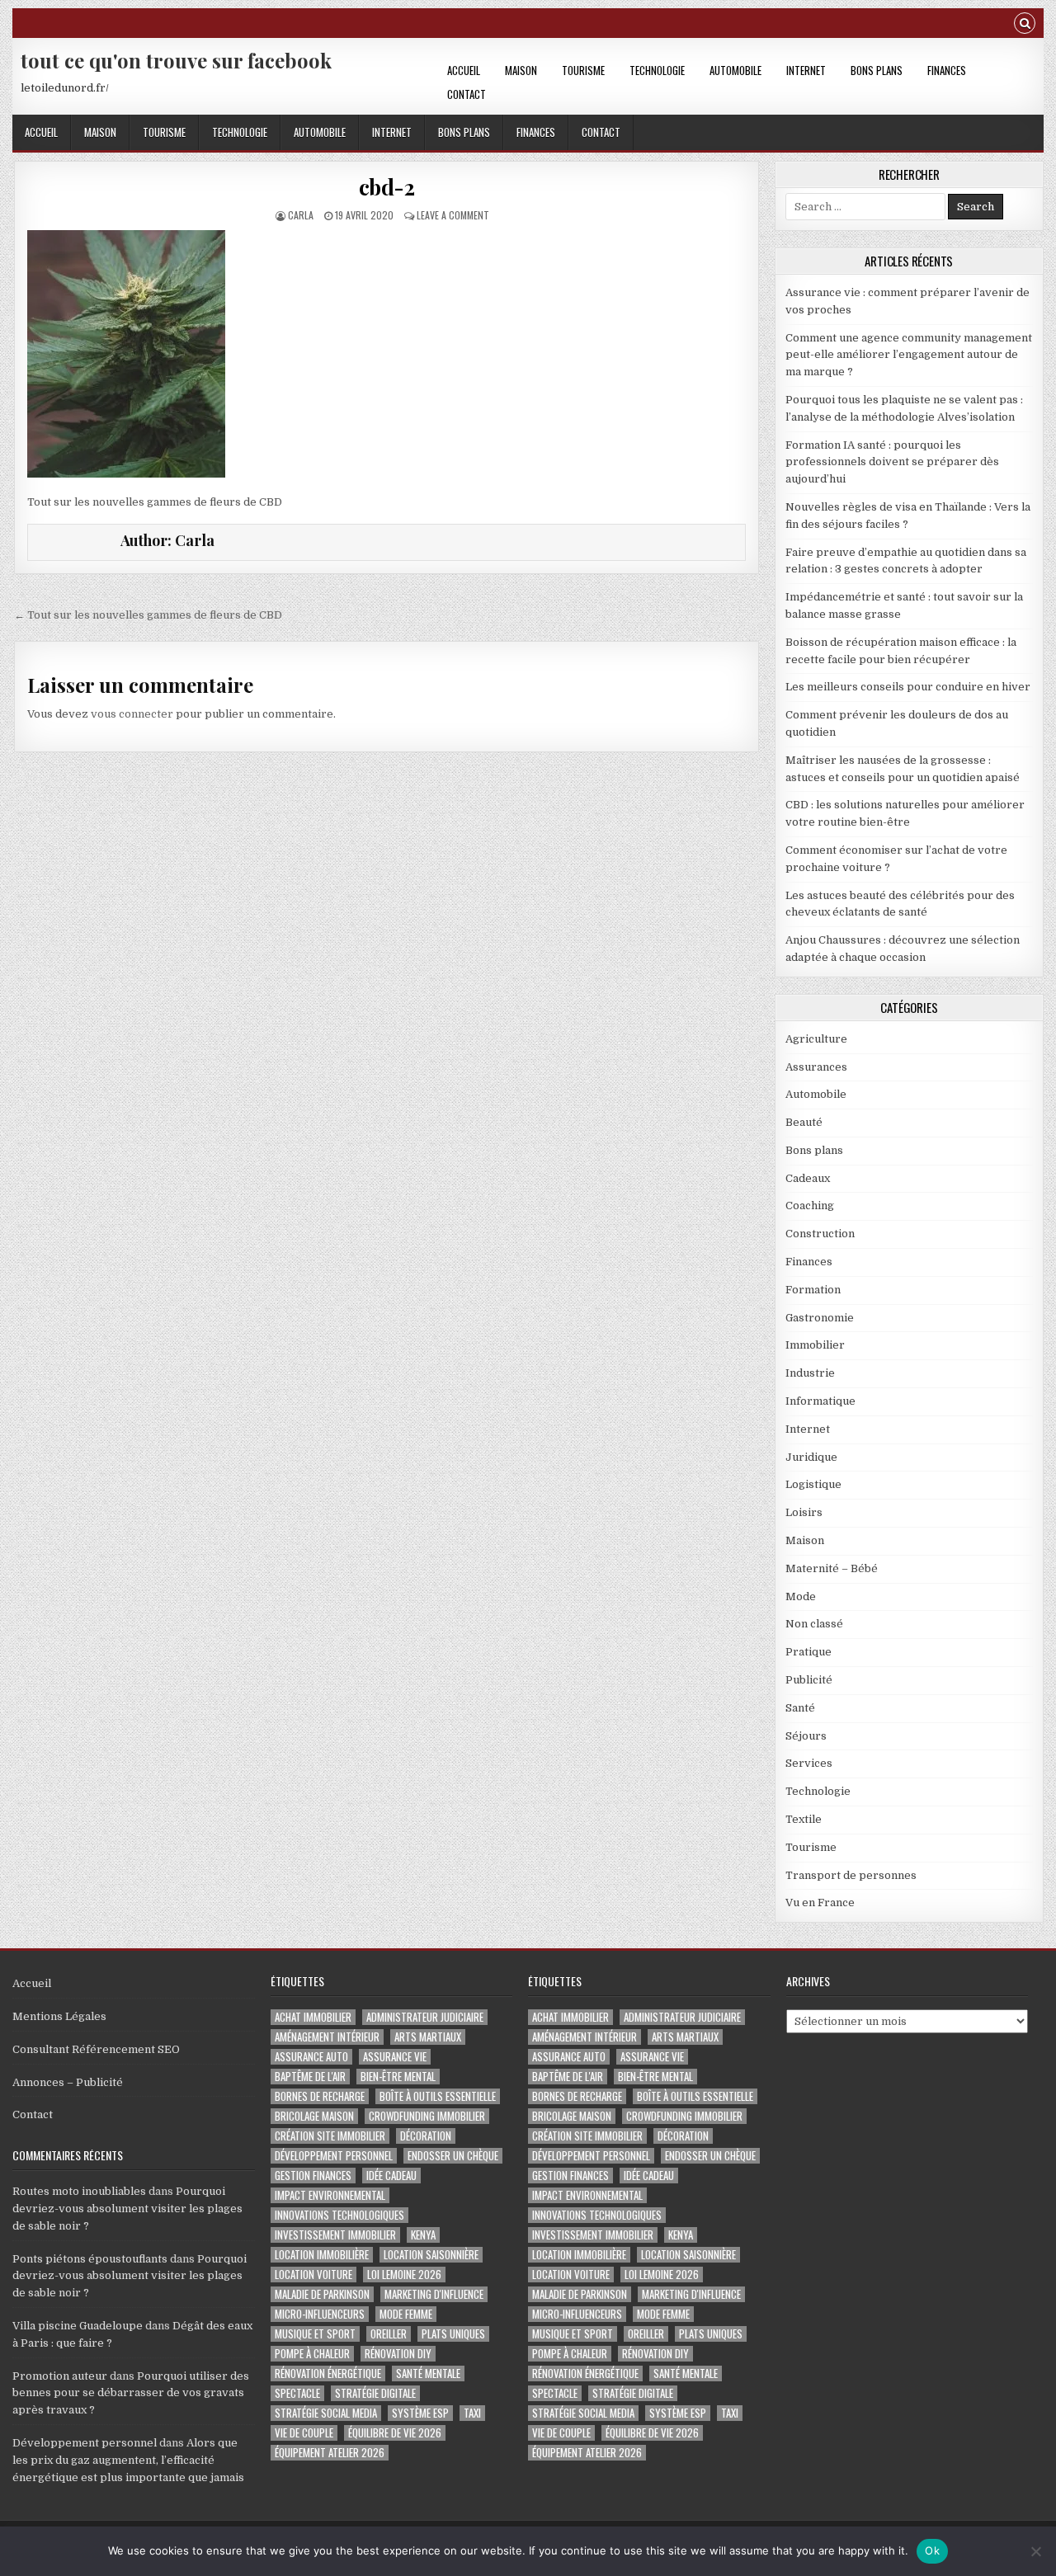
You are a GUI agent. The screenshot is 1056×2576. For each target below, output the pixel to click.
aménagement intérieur (327, 2037)
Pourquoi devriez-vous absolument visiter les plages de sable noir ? (127, 2209)
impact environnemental (330, 2195)
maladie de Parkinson (322, 2294)
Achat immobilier (313, 2017)
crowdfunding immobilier (427, 2116)
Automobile (735, 70)
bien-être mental (398, 2077)
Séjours (806, 1736)
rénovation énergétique (328, 2373)
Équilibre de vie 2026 (395, 2433)
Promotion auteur (60, 2376)
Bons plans (877, 70)
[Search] (1025, 25)
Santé (800, 1708)
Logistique (813, 1484)
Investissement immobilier (335, 2235)
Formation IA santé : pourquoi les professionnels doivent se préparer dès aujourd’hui (892, 462)
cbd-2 (387, 187)
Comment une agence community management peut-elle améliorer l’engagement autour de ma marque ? (909, 355)
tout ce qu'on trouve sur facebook (176, 60)
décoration (426, 2136)
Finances (947, 70)
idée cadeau (391, 2176)
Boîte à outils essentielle (438, 2096)
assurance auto (311, 2057)
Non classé (814, 1624)
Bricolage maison (314, 2116)
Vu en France (820, 1903)
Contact (467, 94)
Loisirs (804, 1512)
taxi (472, 2413)
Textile (804, 1819)
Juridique (811, 1457)
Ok (932, 2550)
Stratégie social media (326, 2413)
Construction (820, 1234)
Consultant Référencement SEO (96, 2049)
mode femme (406, 2314)
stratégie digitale (375, 2393)
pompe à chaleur (312, 2354)
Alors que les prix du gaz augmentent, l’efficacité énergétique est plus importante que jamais (128, 2460)
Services (809, 1763)
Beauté (804, 1122)
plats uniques (453, 2334)
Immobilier (815, 1345)
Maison (521, 70)
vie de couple (304, 2433)
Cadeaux (808, 1178)
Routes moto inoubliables (79, 2191)
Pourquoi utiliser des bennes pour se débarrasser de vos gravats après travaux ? (131, 2393)
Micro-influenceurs (320, 2314)
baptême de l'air (310, 2077)
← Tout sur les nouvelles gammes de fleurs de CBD (148, 615)
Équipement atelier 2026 (330, 2453)
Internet (806, 70)
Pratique (808, 1652)
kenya (423, 2235)
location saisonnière (431, 2255)
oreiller (389, 2334)
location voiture (313, 2275)
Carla (301, 215)
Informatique (820, 1401)
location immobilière (322, 2255)
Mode (801, 1596)
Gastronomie (820, 1318)
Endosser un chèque (453, 2156)
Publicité (809, 1680)
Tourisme (583, 70)
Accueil (464, 70)
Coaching (810, 1206)
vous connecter (132, 714)
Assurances (816, 1067)
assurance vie (395, 2057)
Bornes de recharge (320, 2096)
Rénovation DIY (398, 2354)
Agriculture (816, 1039)
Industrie (810, 1373)
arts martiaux (428, 2037)
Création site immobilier (330, 2136)
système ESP (420, 2413)
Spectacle (297, 2393)
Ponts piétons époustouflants (90, 2259)
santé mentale (428, 2373)
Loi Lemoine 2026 (404, 2275)
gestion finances (313, 2176)
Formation (813, 1290)
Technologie (657, 70)
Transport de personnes (851, 1875)
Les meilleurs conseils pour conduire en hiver (908, 687)
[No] (1035, 2551)
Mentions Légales (59, 2016)
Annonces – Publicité (68, 2082)
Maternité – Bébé (832, 1568)
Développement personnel (85, 2443)
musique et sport (315, 2334)
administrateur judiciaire (425, 2017)
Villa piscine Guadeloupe (78, 2326)
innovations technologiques (339, 2215)
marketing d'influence (434, 2294)
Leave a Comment (453, 215)
